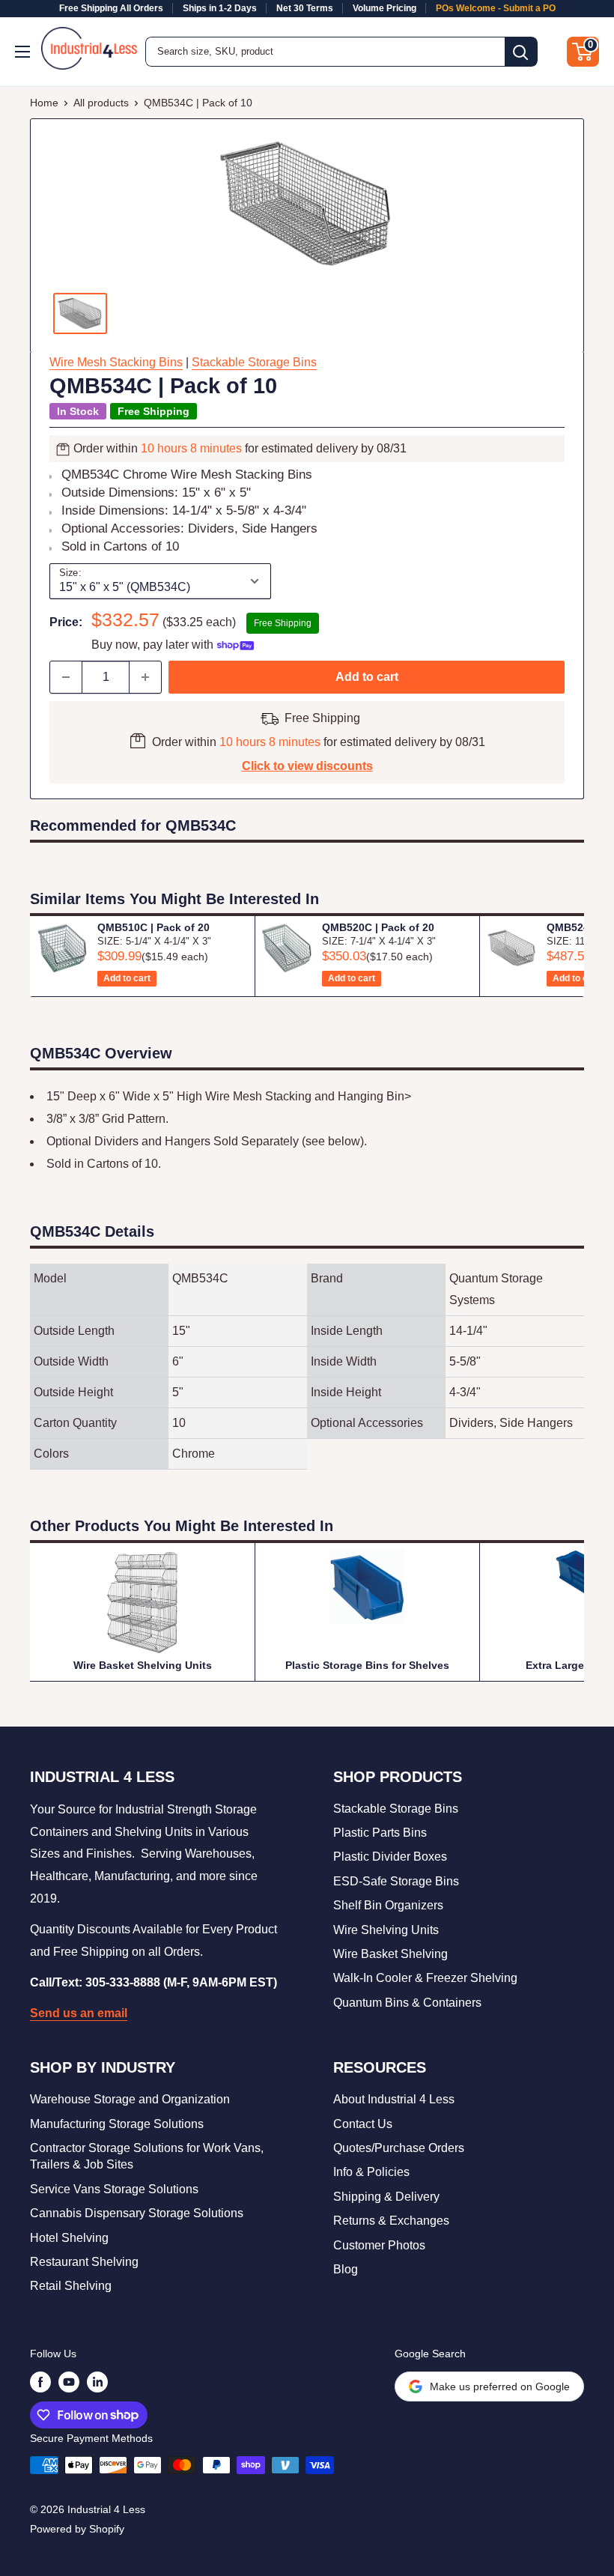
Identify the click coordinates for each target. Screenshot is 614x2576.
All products (101, 103)
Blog (346, 2269)
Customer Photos (379, 2245)
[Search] (521, 52)
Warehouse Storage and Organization (130, 2099)
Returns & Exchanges (391, 2221)
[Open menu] (24, 52)
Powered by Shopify (77, 2529)
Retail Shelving (71, 2286)
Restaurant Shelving (84, 2262)
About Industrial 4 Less (394, 2099)
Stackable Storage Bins (254, 362)
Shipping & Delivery (386, 2197)
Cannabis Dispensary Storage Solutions (137, 2213)
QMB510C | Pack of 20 (153, 927)
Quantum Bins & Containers (407, 2003)
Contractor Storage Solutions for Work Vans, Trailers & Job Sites (147, 2156)
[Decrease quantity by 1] (66, 677)
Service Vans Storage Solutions (114, 2189)
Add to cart (367, 677)
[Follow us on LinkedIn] (97, 2382)
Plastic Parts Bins (380, 1833)
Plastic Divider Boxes (390, 1857)
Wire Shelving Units (386, 1930)
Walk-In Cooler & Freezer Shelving (425, 1978)
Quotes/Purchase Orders (399, 2148)
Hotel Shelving (69, 2238)
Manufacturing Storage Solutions (117, 2124)
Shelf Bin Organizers (388, 1905)
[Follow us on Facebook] (40, 2382)
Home (44, 103)
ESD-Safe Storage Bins (396, 1881)
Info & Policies (371, 2172)
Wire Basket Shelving (390, 1954)
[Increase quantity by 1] (145, 677)
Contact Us (363, 2124)
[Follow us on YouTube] (69, 2382)
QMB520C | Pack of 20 (378, 927)
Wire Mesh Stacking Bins (116, 362)
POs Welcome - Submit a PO (496, 8)
